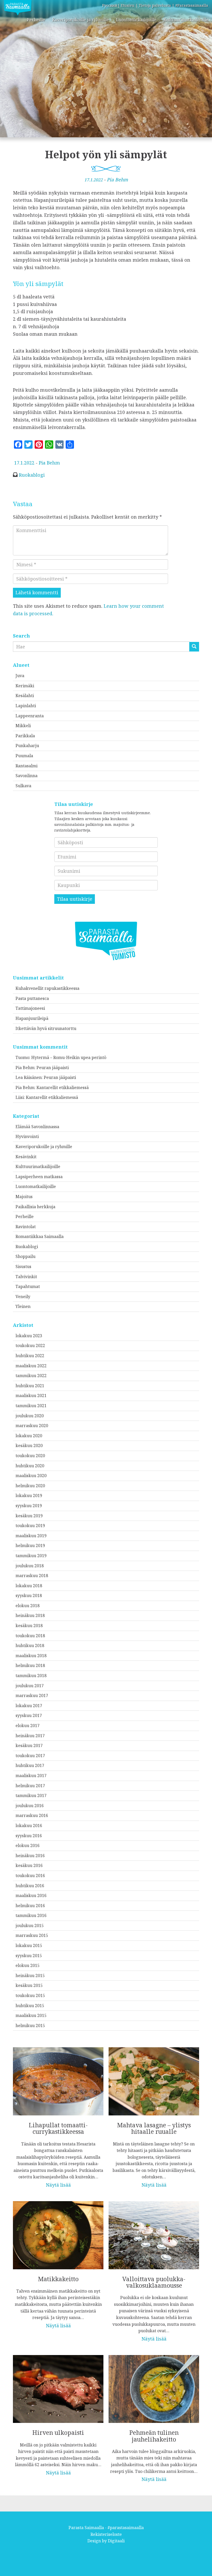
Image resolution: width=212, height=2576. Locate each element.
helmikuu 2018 (30, 1665)
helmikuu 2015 (30, 2026)
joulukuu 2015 (30, 1926)
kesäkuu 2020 (29, 1446)
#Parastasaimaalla (192, 5)
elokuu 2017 (28, 1726)
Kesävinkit (26, 1157)
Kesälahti (25, 696)
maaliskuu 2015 (31, 2015)
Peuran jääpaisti (53, 1068)
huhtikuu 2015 (30, 2006)
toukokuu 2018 (30, 1636)
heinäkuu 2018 (30, 1615)
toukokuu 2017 (30, 1756)
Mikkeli (23, 726)
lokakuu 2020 (29, 1436)
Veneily (23, 1297)
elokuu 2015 (28, 1965)
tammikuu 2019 (31, 1556)
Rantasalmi (26, 766)
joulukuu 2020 (30, 1416)
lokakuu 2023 (29, 1336)
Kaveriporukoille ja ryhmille (81, 20)
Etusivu (128, 5)
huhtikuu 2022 (30, 1356)
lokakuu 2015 (29, 1945)
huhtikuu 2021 (30, 1386)
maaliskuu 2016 (31, 1895)
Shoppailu (25, 1256)
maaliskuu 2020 (31, 1476)
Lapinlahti (26, 706)
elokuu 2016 (28, 1845)
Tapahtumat (28, 1286)
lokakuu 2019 (29, 1495)
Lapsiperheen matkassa (39, 1177)
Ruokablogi (32, 475)
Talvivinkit (26, 1277)
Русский (110, 5)
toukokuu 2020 (30, 1456)
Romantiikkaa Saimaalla (40, 1236)
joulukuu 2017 (30, 1686)
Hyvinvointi (27, 1136)
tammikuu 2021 (31, 1406)
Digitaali (116, 2541)
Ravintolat (26, 1227)
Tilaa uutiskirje (75, 899)
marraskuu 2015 (32, 1935)
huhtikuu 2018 (30, 1645)
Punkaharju (27, 746)
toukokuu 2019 (30, 1526)
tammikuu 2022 (31, 1376)
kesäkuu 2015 (29, 1985)
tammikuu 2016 (31, 1915)
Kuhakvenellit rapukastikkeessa (47, 988)
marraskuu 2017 (32, 1695)
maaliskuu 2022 (31, 1366)
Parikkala (25, 736)
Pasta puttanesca (32, 998)
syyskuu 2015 (29, 1956)
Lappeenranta (30, 716)
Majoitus (24, 1197)
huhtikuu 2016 (30, 1886)
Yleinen (23, 1306)
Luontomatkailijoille (136, 20)
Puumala (24, 756)
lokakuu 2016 (29, 1826)
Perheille (36, 20)
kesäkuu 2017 (29, 1745)
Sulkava (23, 786)
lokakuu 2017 (29, 1706)
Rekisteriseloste (106, 2534)
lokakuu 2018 (29, 1586)
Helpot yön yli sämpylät (106, 154)
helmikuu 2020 (30, 1486)
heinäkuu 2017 (30, 1736)
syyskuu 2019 (29, 1506)
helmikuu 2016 (30, 1906)
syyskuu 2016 (29, 1836)
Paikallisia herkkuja (35, 1207)
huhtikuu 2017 (30, 1765)
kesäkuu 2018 (29, 1626)
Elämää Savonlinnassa (37, 1127)
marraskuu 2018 (32, 1576)
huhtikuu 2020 (30, 1466)
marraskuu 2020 (32, 1426)
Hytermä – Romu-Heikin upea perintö (69, 1057)
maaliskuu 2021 (31, 1396)
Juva (20, 676)
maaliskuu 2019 (31, 1536)
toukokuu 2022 (30, 1346)
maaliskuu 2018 (31, 1656)
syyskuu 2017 (29, 1715)
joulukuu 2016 (30, 1806)
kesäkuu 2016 (29, 1865)
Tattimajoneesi (30, 1008)
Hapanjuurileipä (32, 1018)
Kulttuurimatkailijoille (186, 20)
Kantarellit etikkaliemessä (63, 1087)
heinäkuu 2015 (30, 1976)
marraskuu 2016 (32, 1815)
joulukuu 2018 (30, 1566)
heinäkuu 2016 (30, 1856)
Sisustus (23, 1266)
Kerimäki (25, 686)
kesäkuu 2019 (29, 1516)
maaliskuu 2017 (31, 1776)
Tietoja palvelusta (155, 5)
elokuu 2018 (28, 1606)
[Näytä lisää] (58, 2114)
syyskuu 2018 (29, 1595)
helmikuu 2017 (30, 1786)
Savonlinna (26, 776)
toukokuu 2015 (30, 1995)
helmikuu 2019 (30, 1545)
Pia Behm (117, 180)
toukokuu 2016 (30, 1876)
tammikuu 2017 (31, 1795)
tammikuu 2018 (31, 1676)
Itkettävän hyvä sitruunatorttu (46, 1028)
